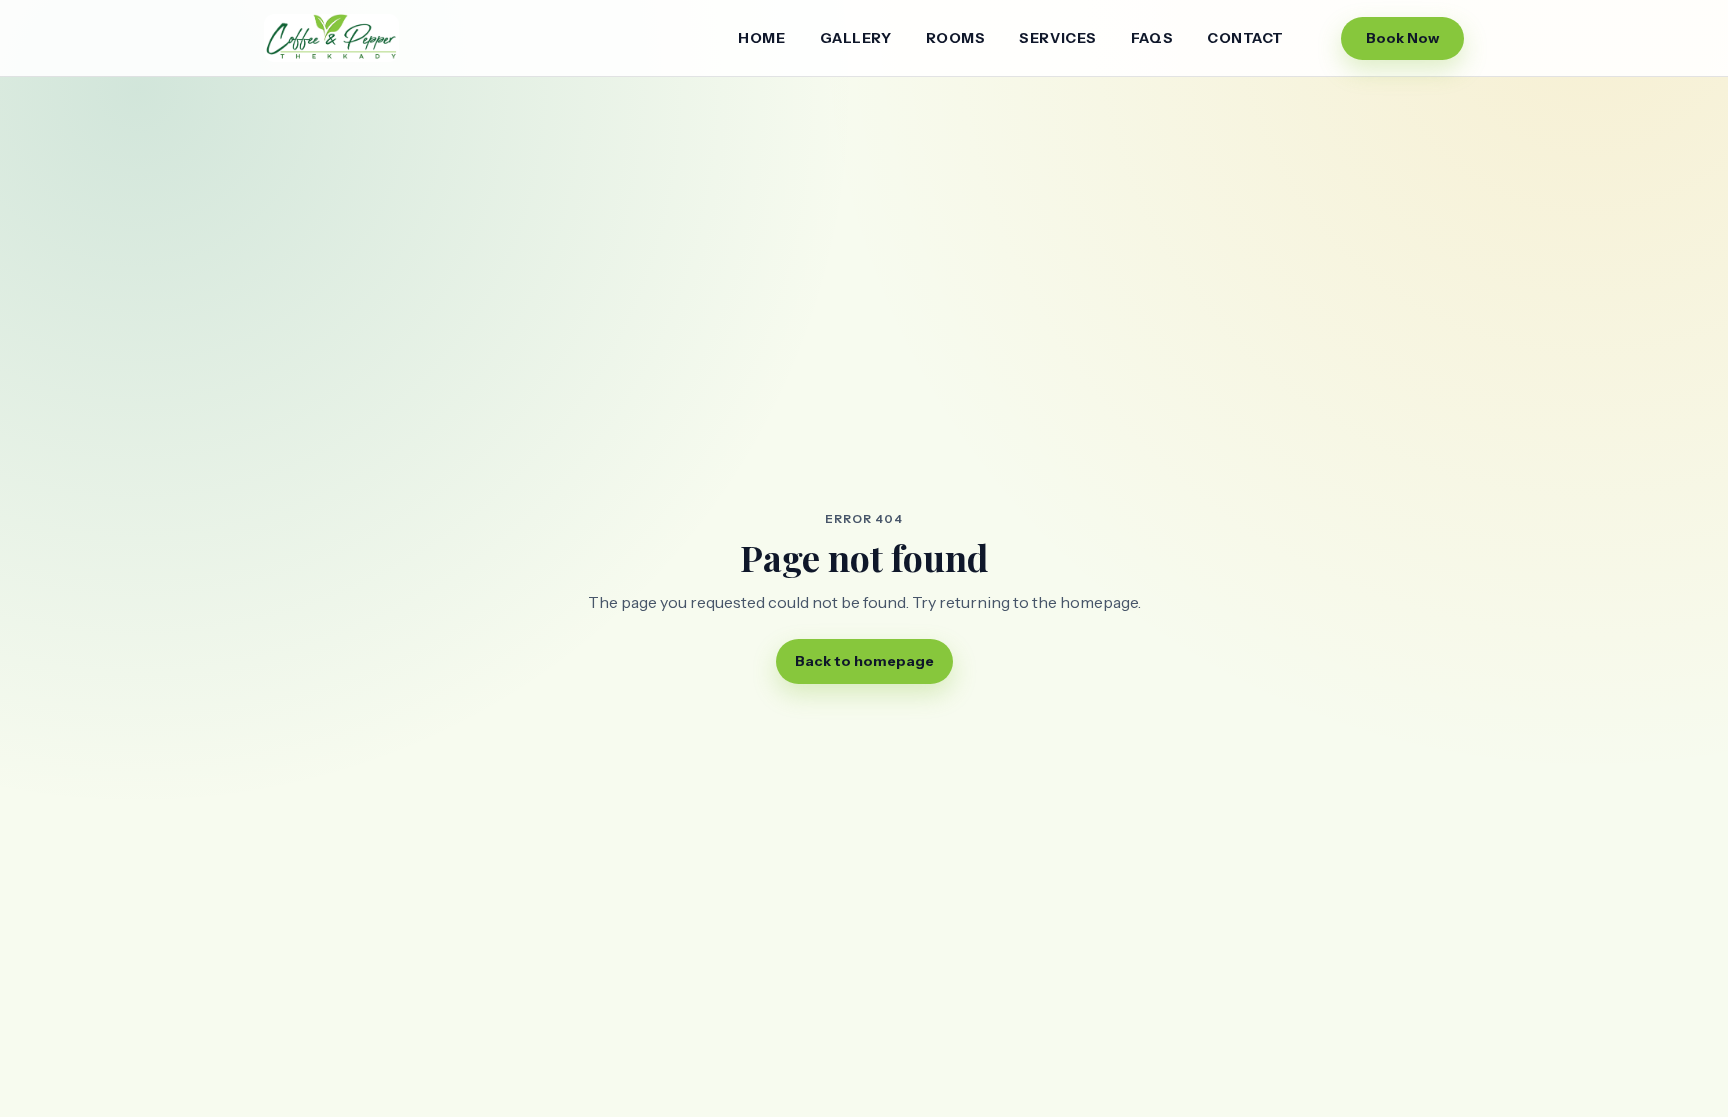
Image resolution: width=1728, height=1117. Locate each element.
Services (1057, 38)
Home (761, 38)
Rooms (956, 38)
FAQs (1152, 38)
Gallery (856, 38)
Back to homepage (864, 661)
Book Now (1402, 38)
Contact (1245, 38)
